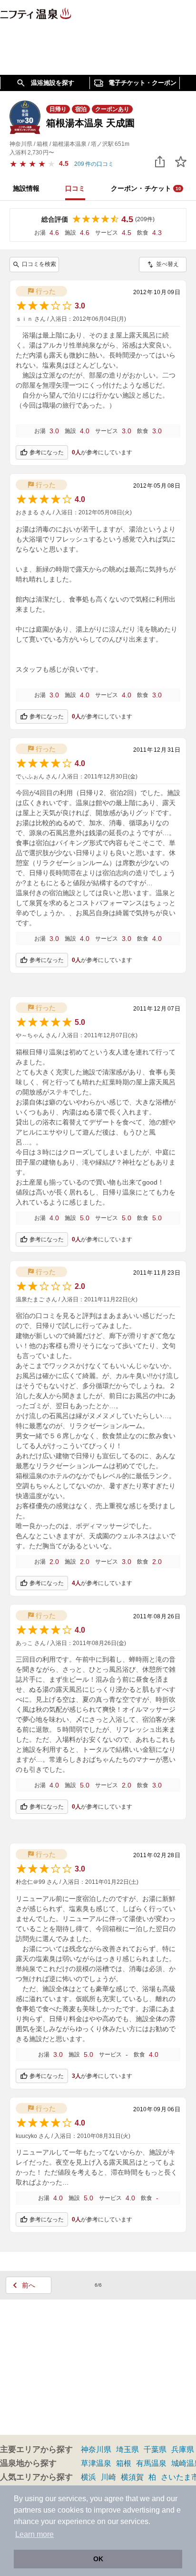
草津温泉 (96, 2463)
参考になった (47, 452)
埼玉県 (127, 2449)
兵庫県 (183, 2449)
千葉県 (155, 2449)
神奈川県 (96, 2449)
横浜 (88, 2477)
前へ (29, 2285)
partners (28, 2510)
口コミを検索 (39, 264)
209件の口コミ (94, 164)
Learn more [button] (34, 2534)
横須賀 (132, 2477)
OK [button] (98, 2559)
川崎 (108, 2477)
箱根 (124, 2463)
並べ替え (167, 264)
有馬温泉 (151, 2463)
